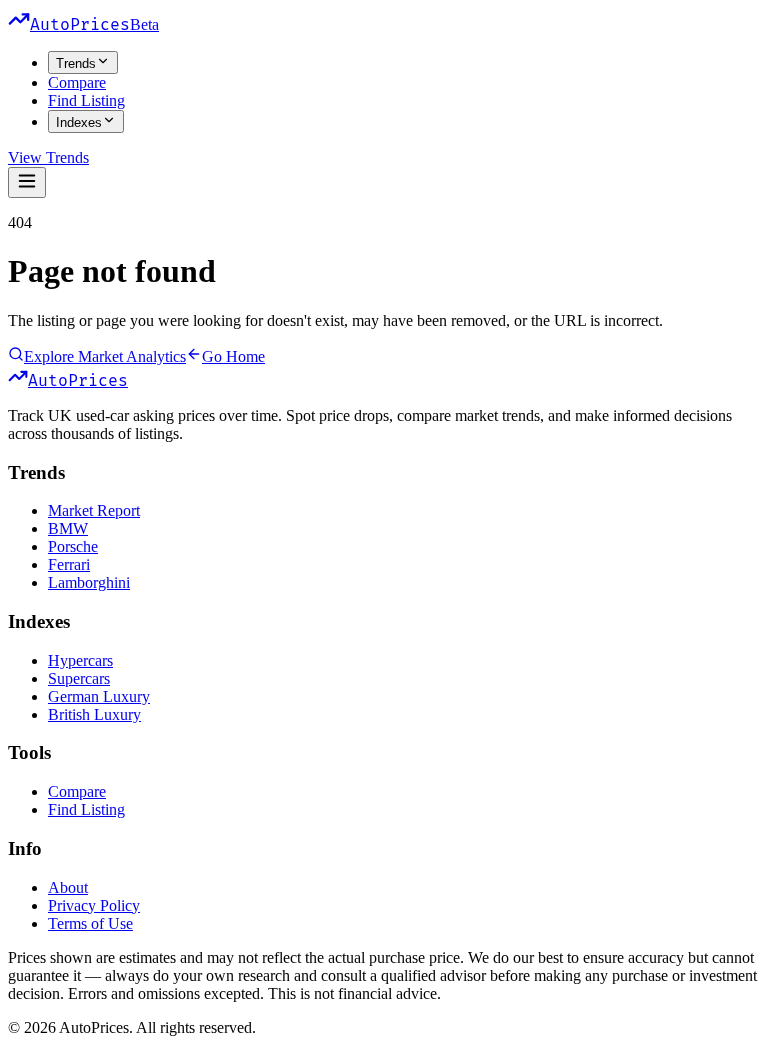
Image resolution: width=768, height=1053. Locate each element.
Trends (76, 63)
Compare (77, 82)
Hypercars (80, 660)
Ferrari (69, 564)
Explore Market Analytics (105, 356)
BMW (68, 528)
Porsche (73, 546)
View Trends (48, 157)
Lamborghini (89, 582)
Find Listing (86, 100)
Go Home (233, 356)
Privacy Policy (94, 905)
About (68, 887)
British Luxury (94, 714)
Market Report (94, 510)
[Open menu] (27, 182)
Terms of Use (90, 923)
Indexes (79, 122)
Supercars (79, 678)
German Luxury (99, 696)
